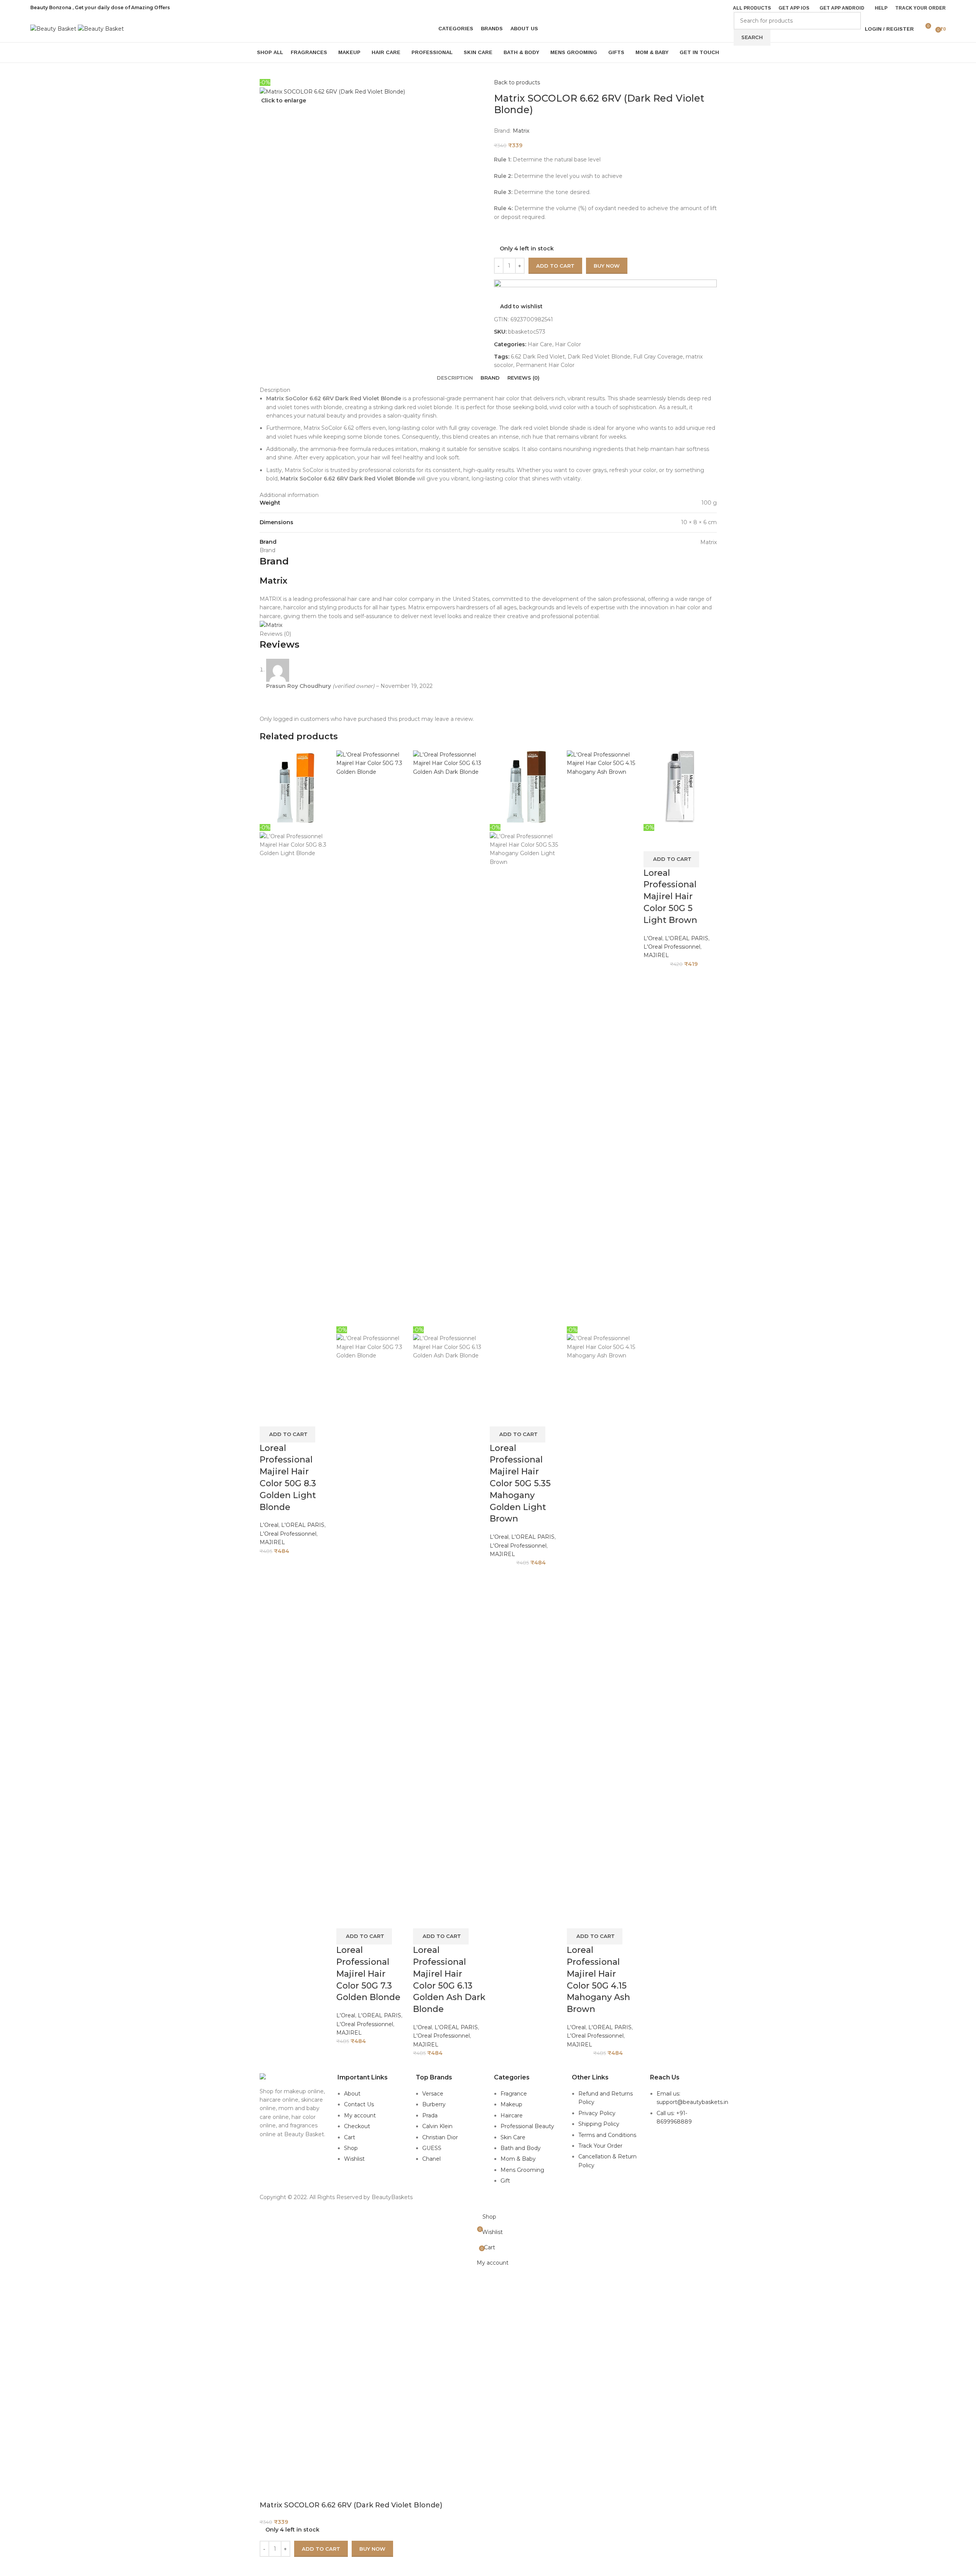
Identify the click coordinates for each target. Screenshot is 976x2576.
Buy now (372, 2549)
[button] (287, 1434)
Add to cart (555, 266)
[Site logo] (54, 28)
